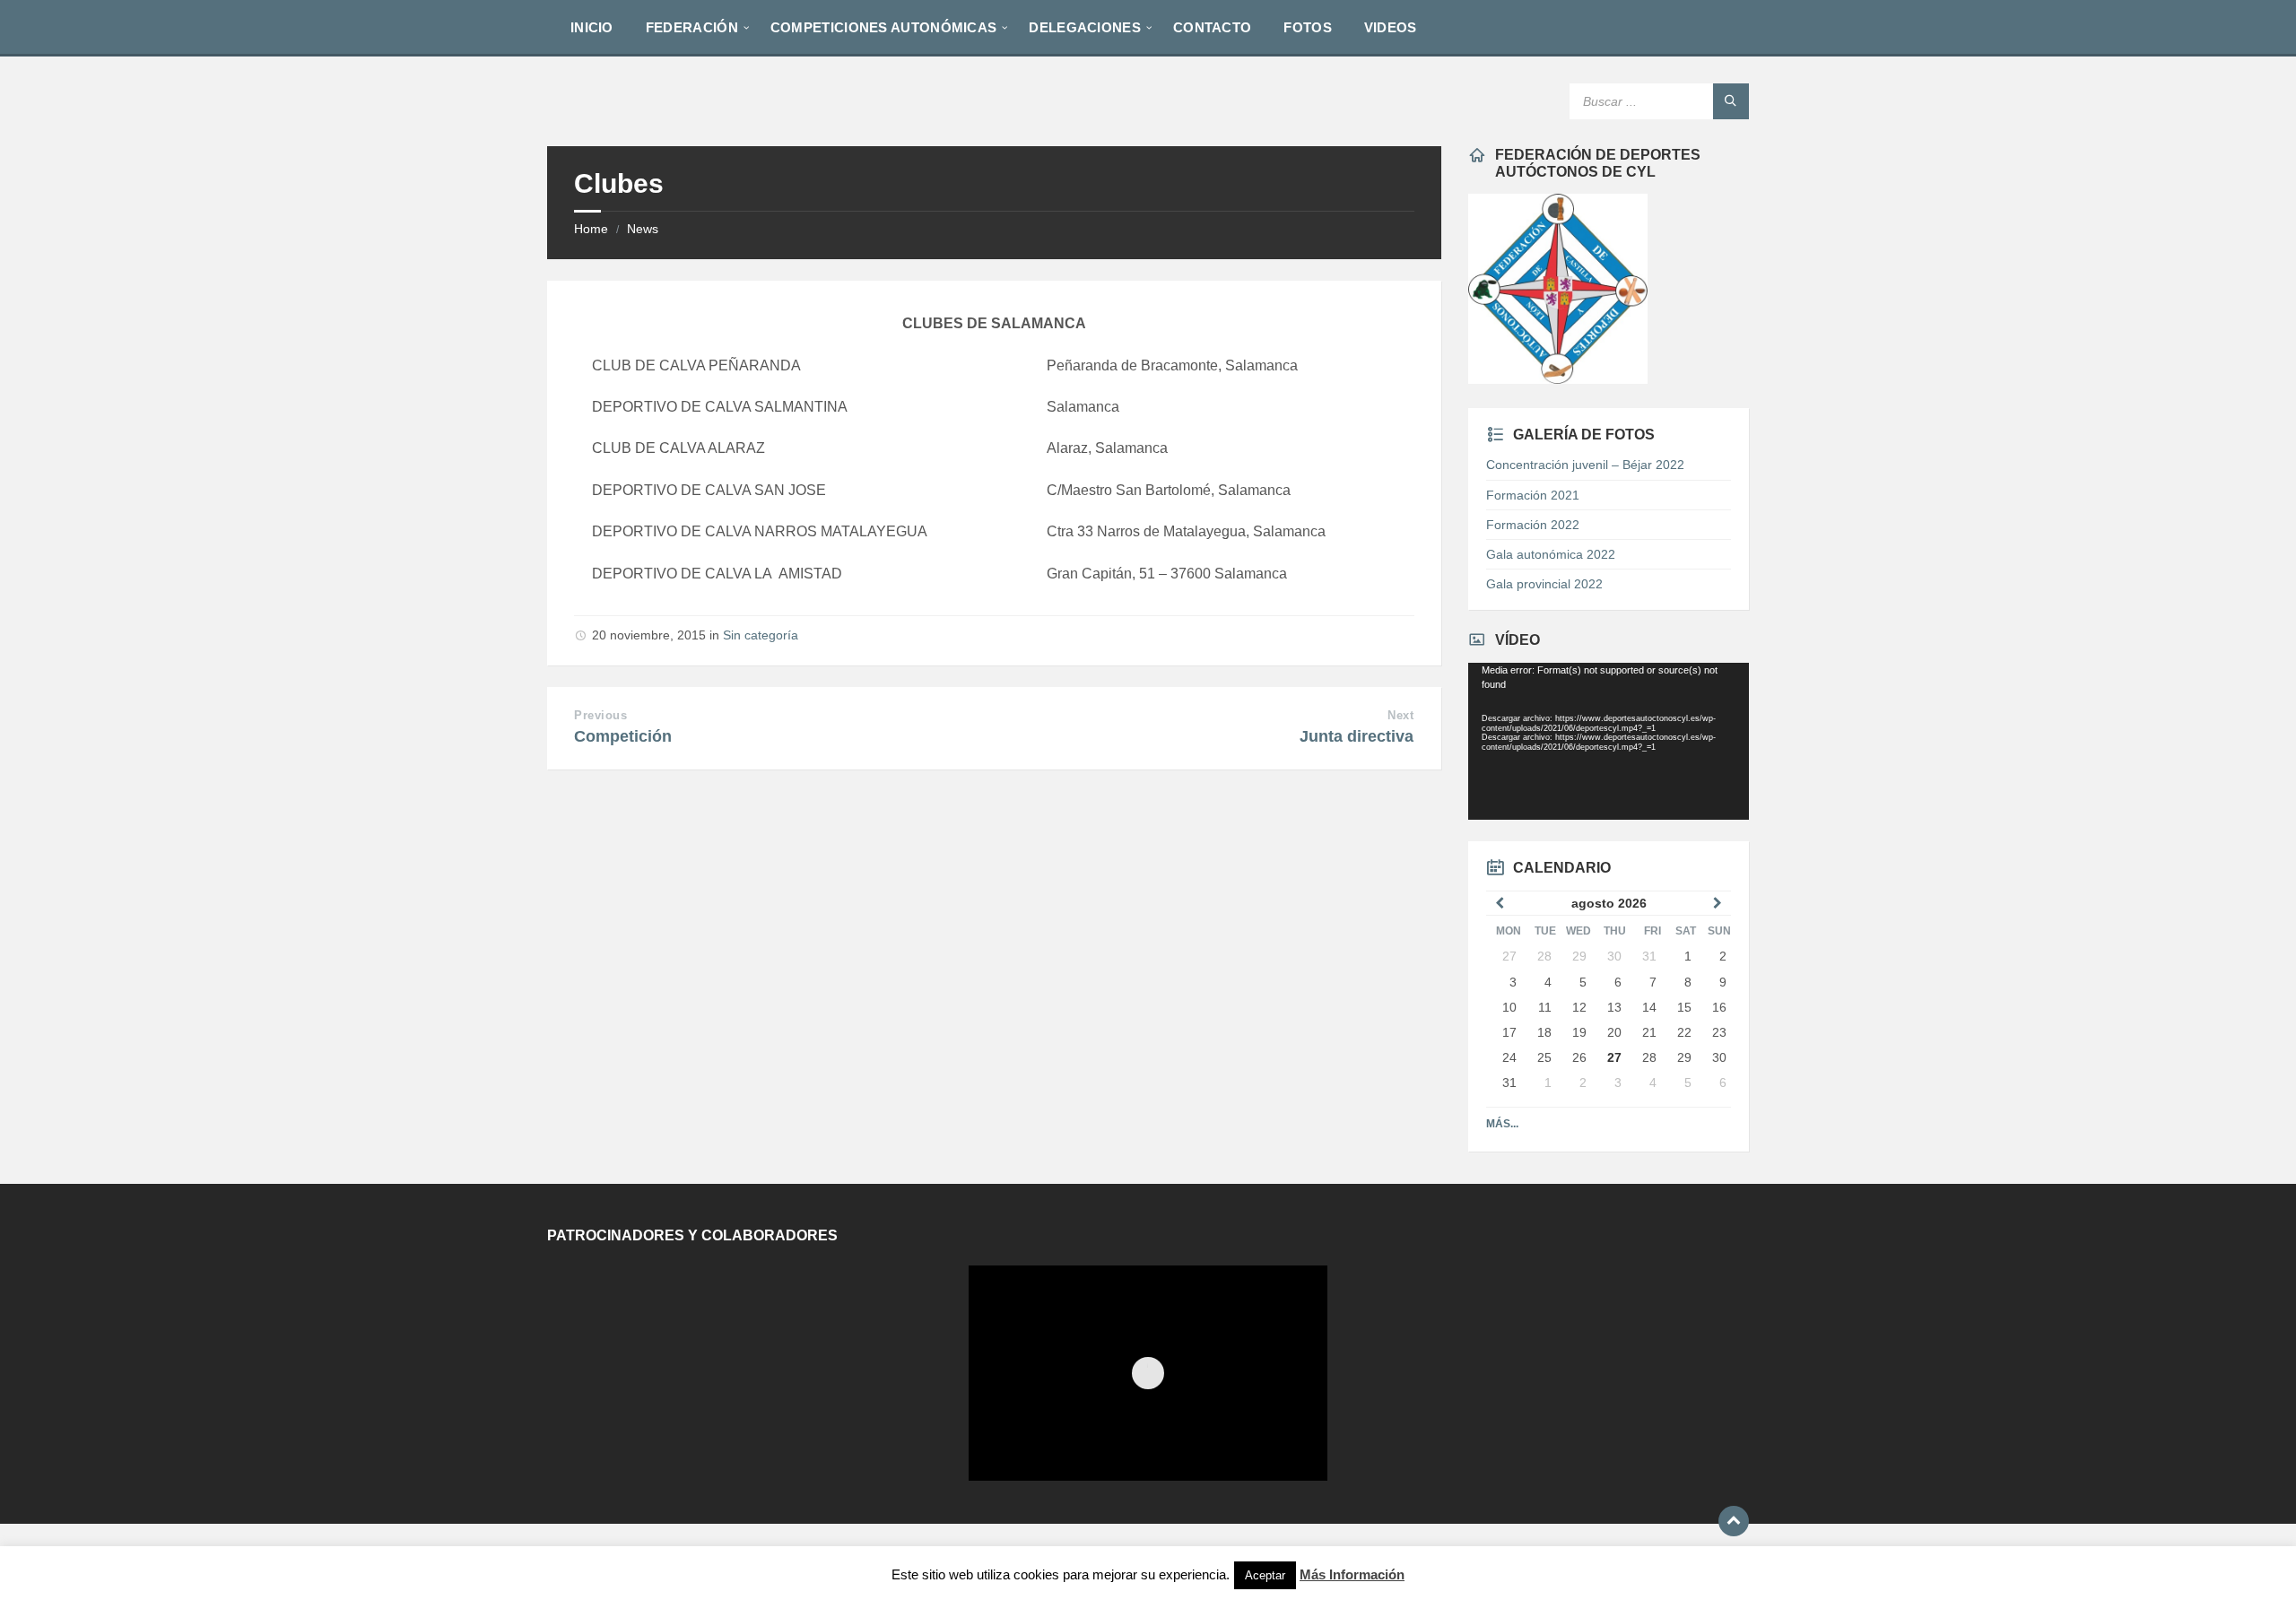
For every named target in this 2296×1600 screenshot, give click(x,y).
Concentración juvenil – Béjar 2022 (1585, 465)
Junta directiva (1357, 736)
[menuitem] (592, 27)
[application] (1608, 742)
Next (1400, 715)
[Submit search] (1731, 101)
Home (591, 229)
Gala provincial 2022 (1544, 584)
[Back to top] (1734, 1521)
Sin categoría (761, 635)
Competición (623, 736)
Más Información (1352, 1574)
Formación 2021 (1533, 495)
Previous (600, 715)
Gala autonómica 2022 (1551, 554)
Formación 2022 (1533, 525)
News (643, 229)
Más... (1502, 1124)
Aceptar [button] (1265, 1575)
